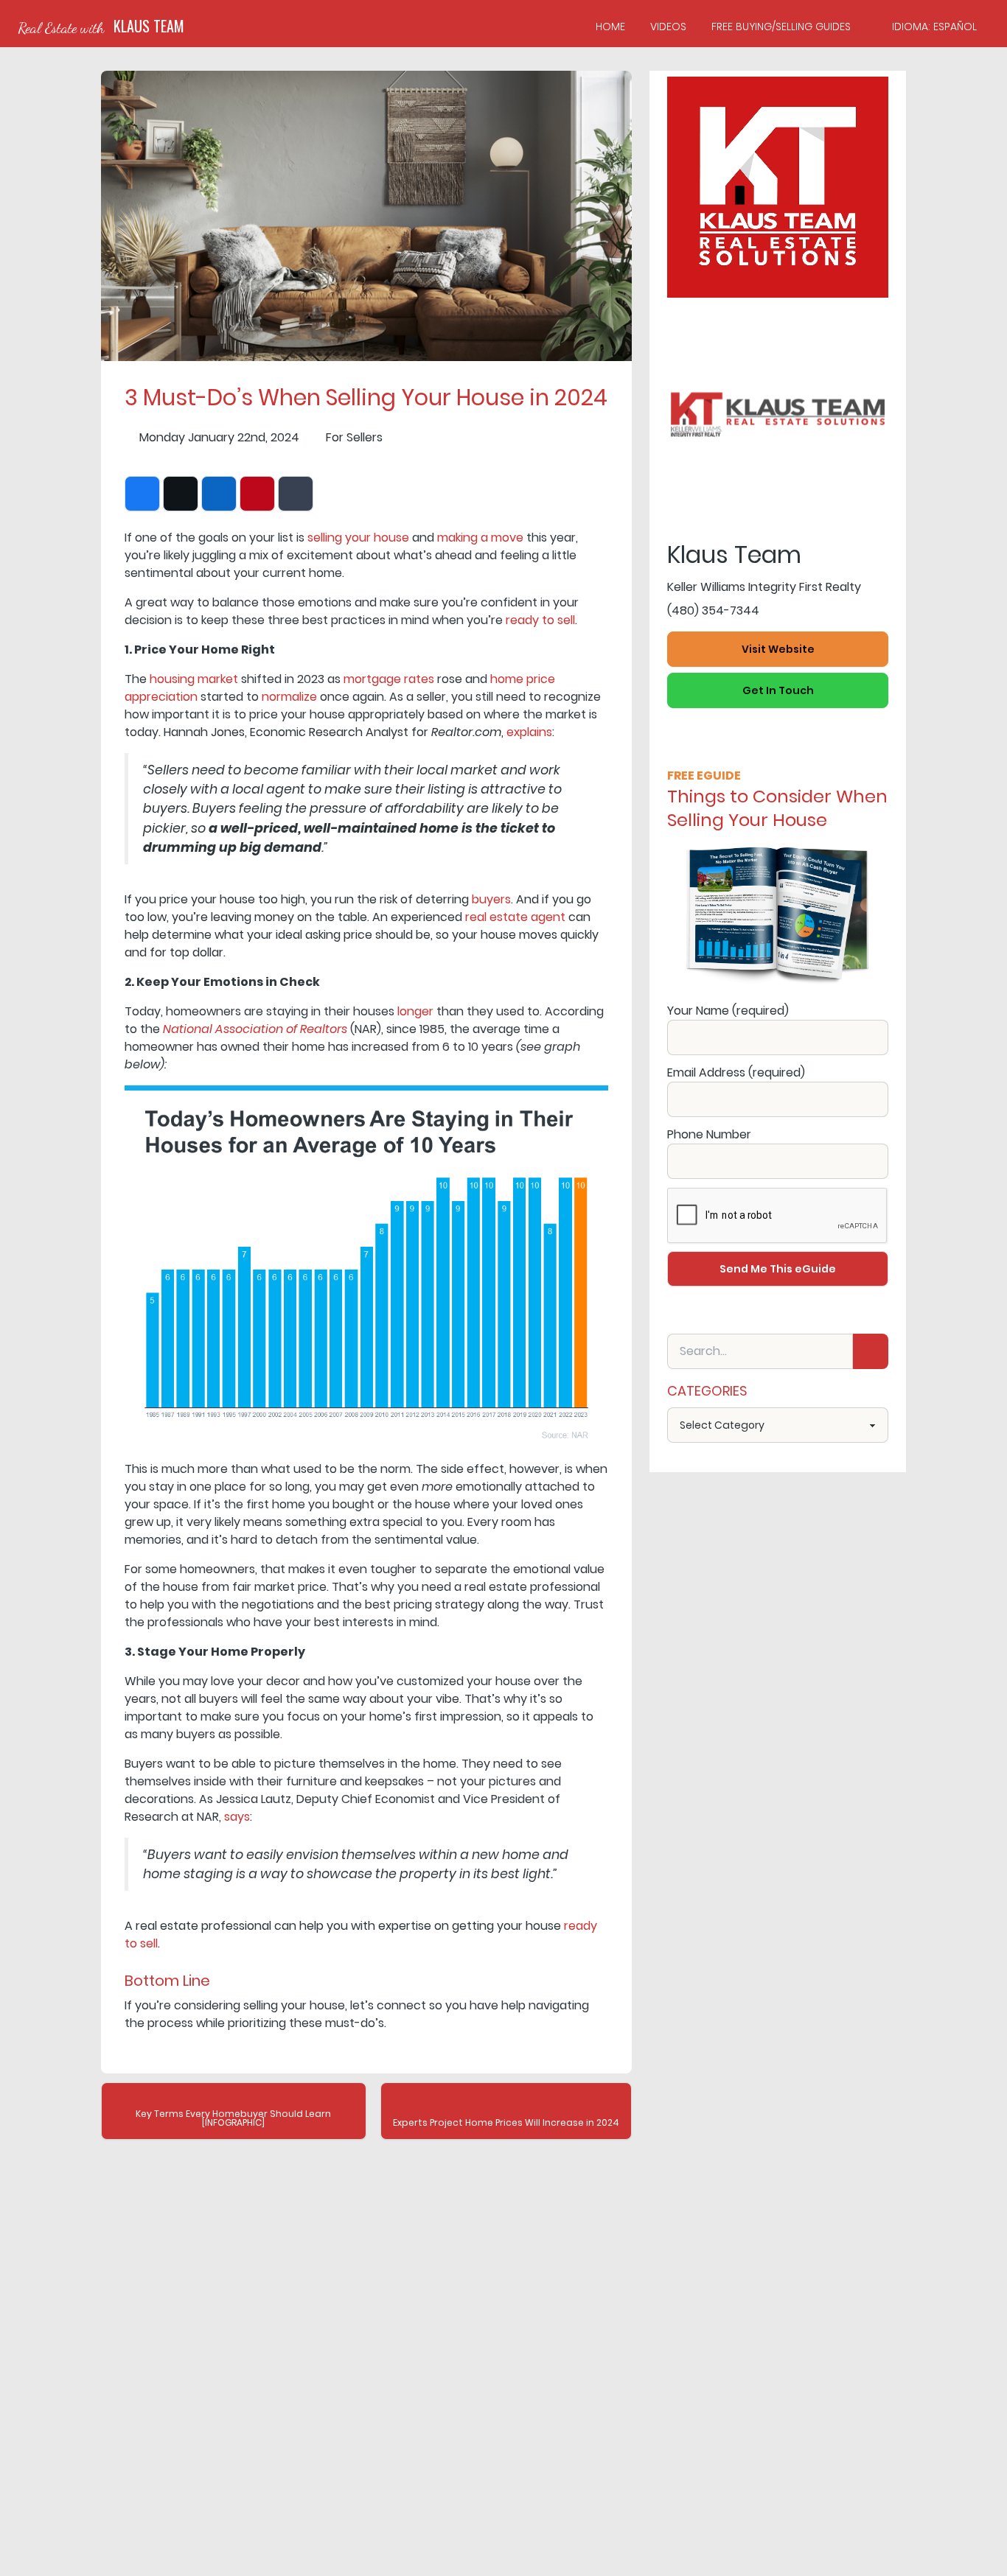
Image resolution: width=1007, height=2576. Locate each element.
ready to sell (540, 620)
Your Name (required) (728, 1011)
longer (415, 1011)
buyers (491, 899)
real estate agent (515, 917)
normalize (289, 697)
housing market (194, 679)
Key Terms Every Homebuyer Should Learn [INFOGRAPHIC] (233, 2118)
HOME (610, 27)
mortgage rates (389, 679)
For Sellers (354, 437)
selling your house (358, 538)
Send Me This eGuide (778, 1269)
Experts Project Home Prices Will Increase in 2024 (506, 2122)
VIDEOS (668, 27)
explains (529, 732)
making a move (480, 538)
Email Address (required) (736, 1072)
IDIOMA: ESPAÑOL (934, 27)
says (237, 1817)
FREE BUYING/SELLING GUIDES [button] (781, 27)
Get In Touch (778, 690)
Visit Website (778, 649)
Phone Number (709, 1134)
